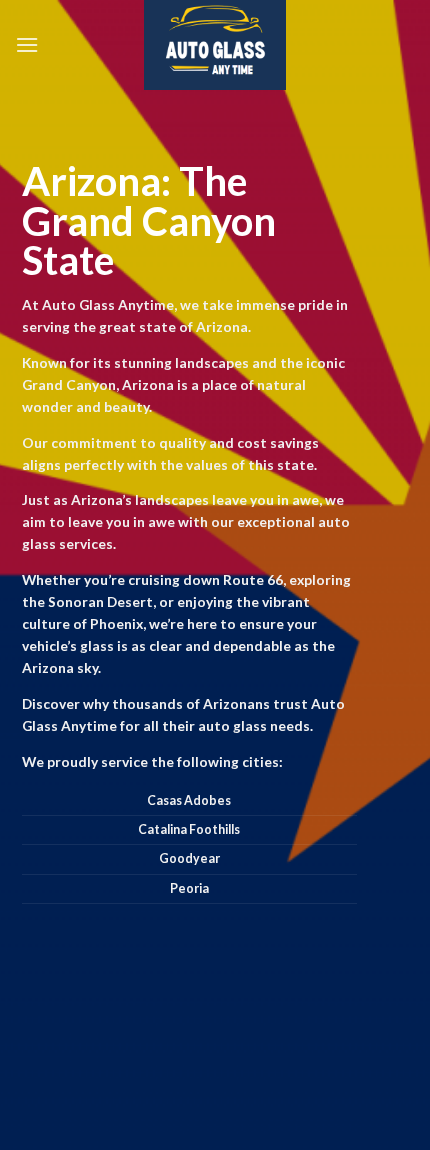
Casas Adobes (189, 800)
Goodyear (189, 858)
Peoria (189, 888)
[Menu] (27, 44)
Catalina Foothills (189, 829)
